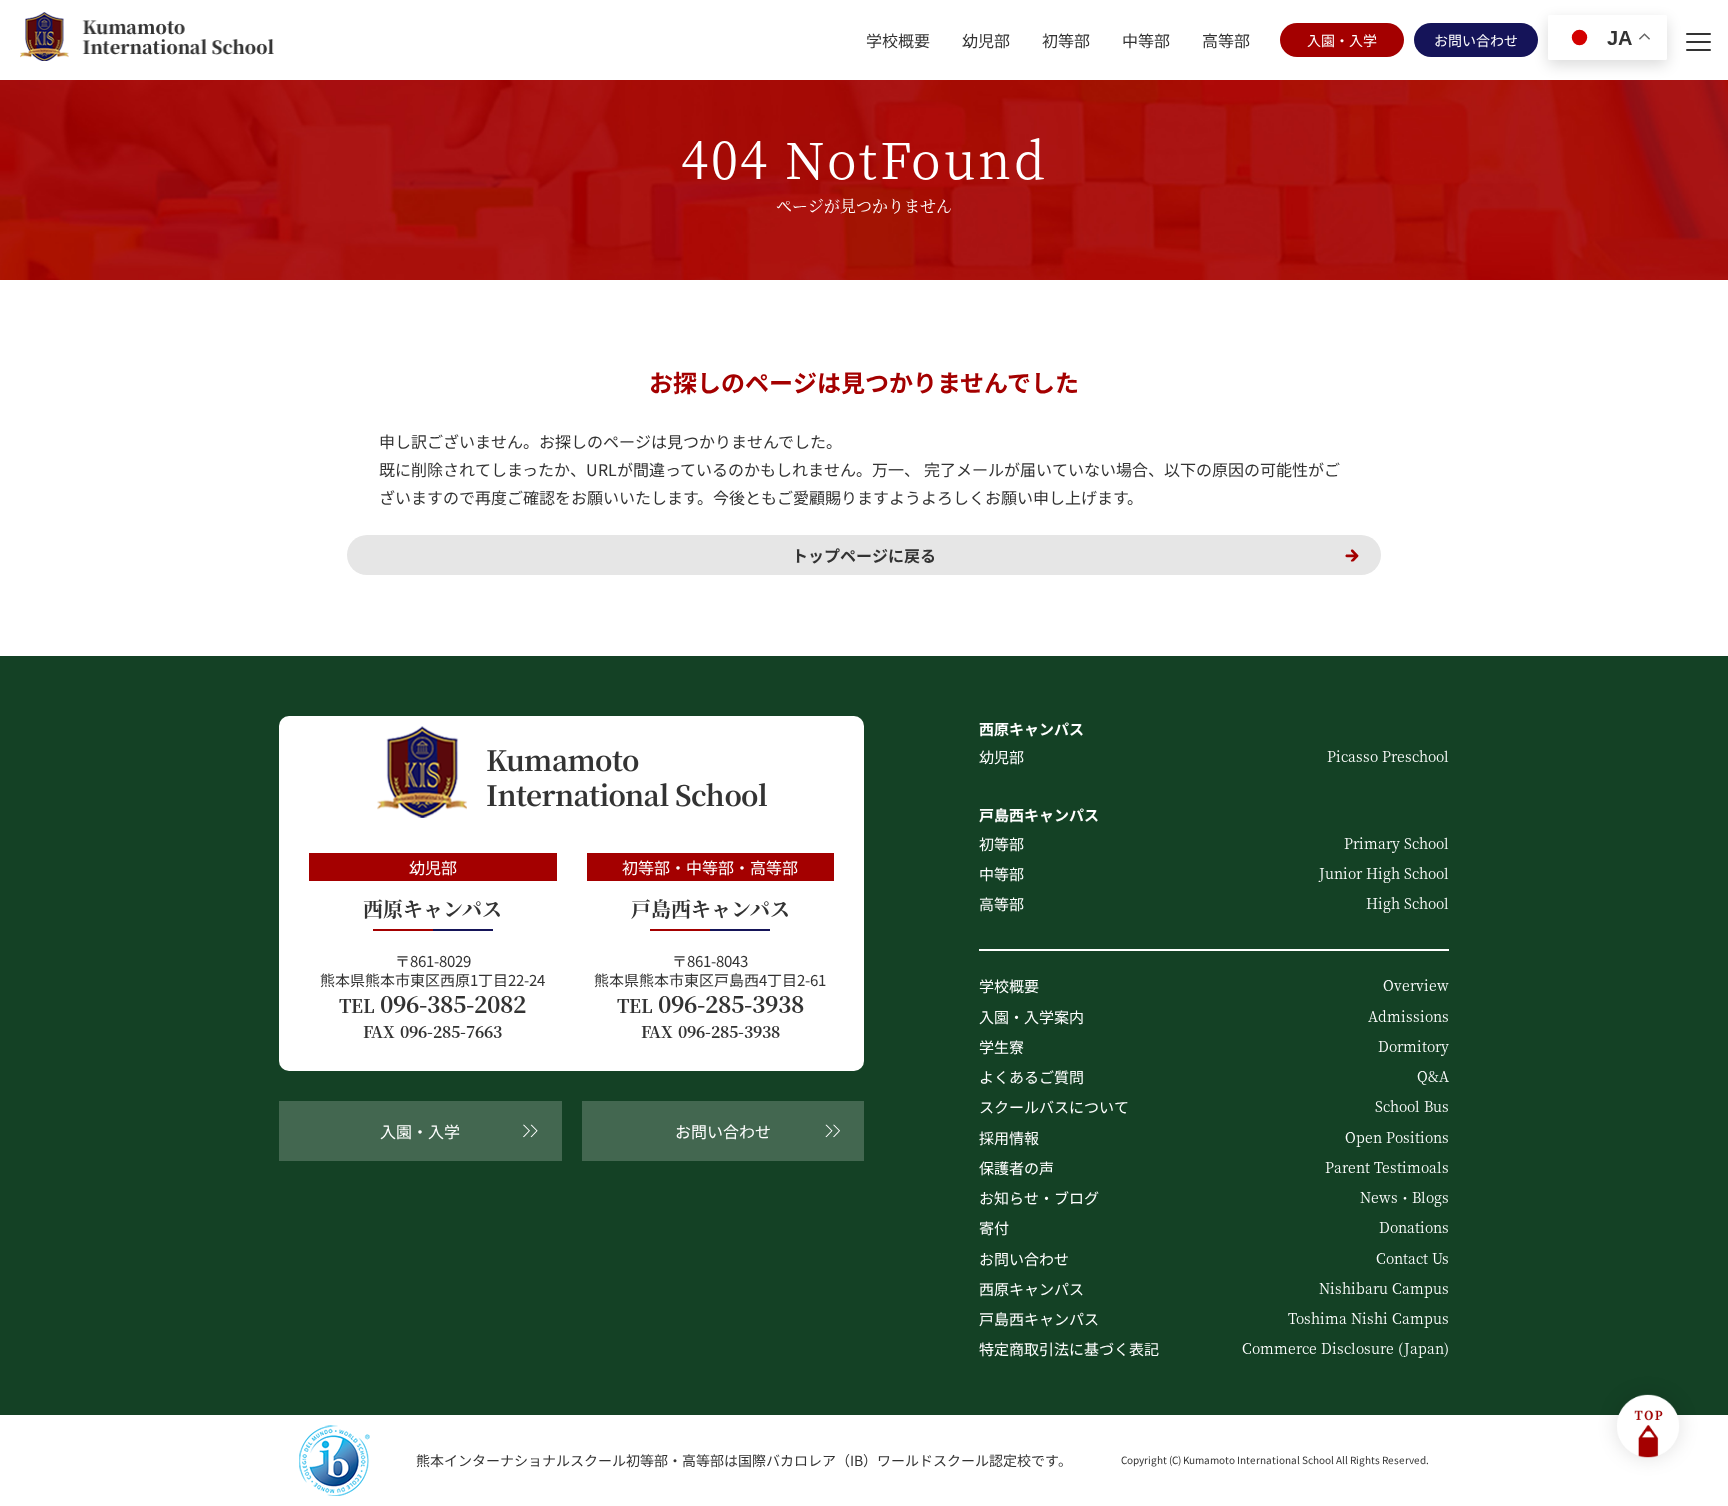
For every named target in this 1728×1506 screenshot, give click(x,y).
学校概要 (898, 40)
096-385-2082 (432, 1004)
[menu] (1698, 40)
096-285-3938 (710, 1004)
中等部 (1146, 40)
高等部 (1226, 40)
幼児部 (986, 40)
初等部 (1066, 40)
